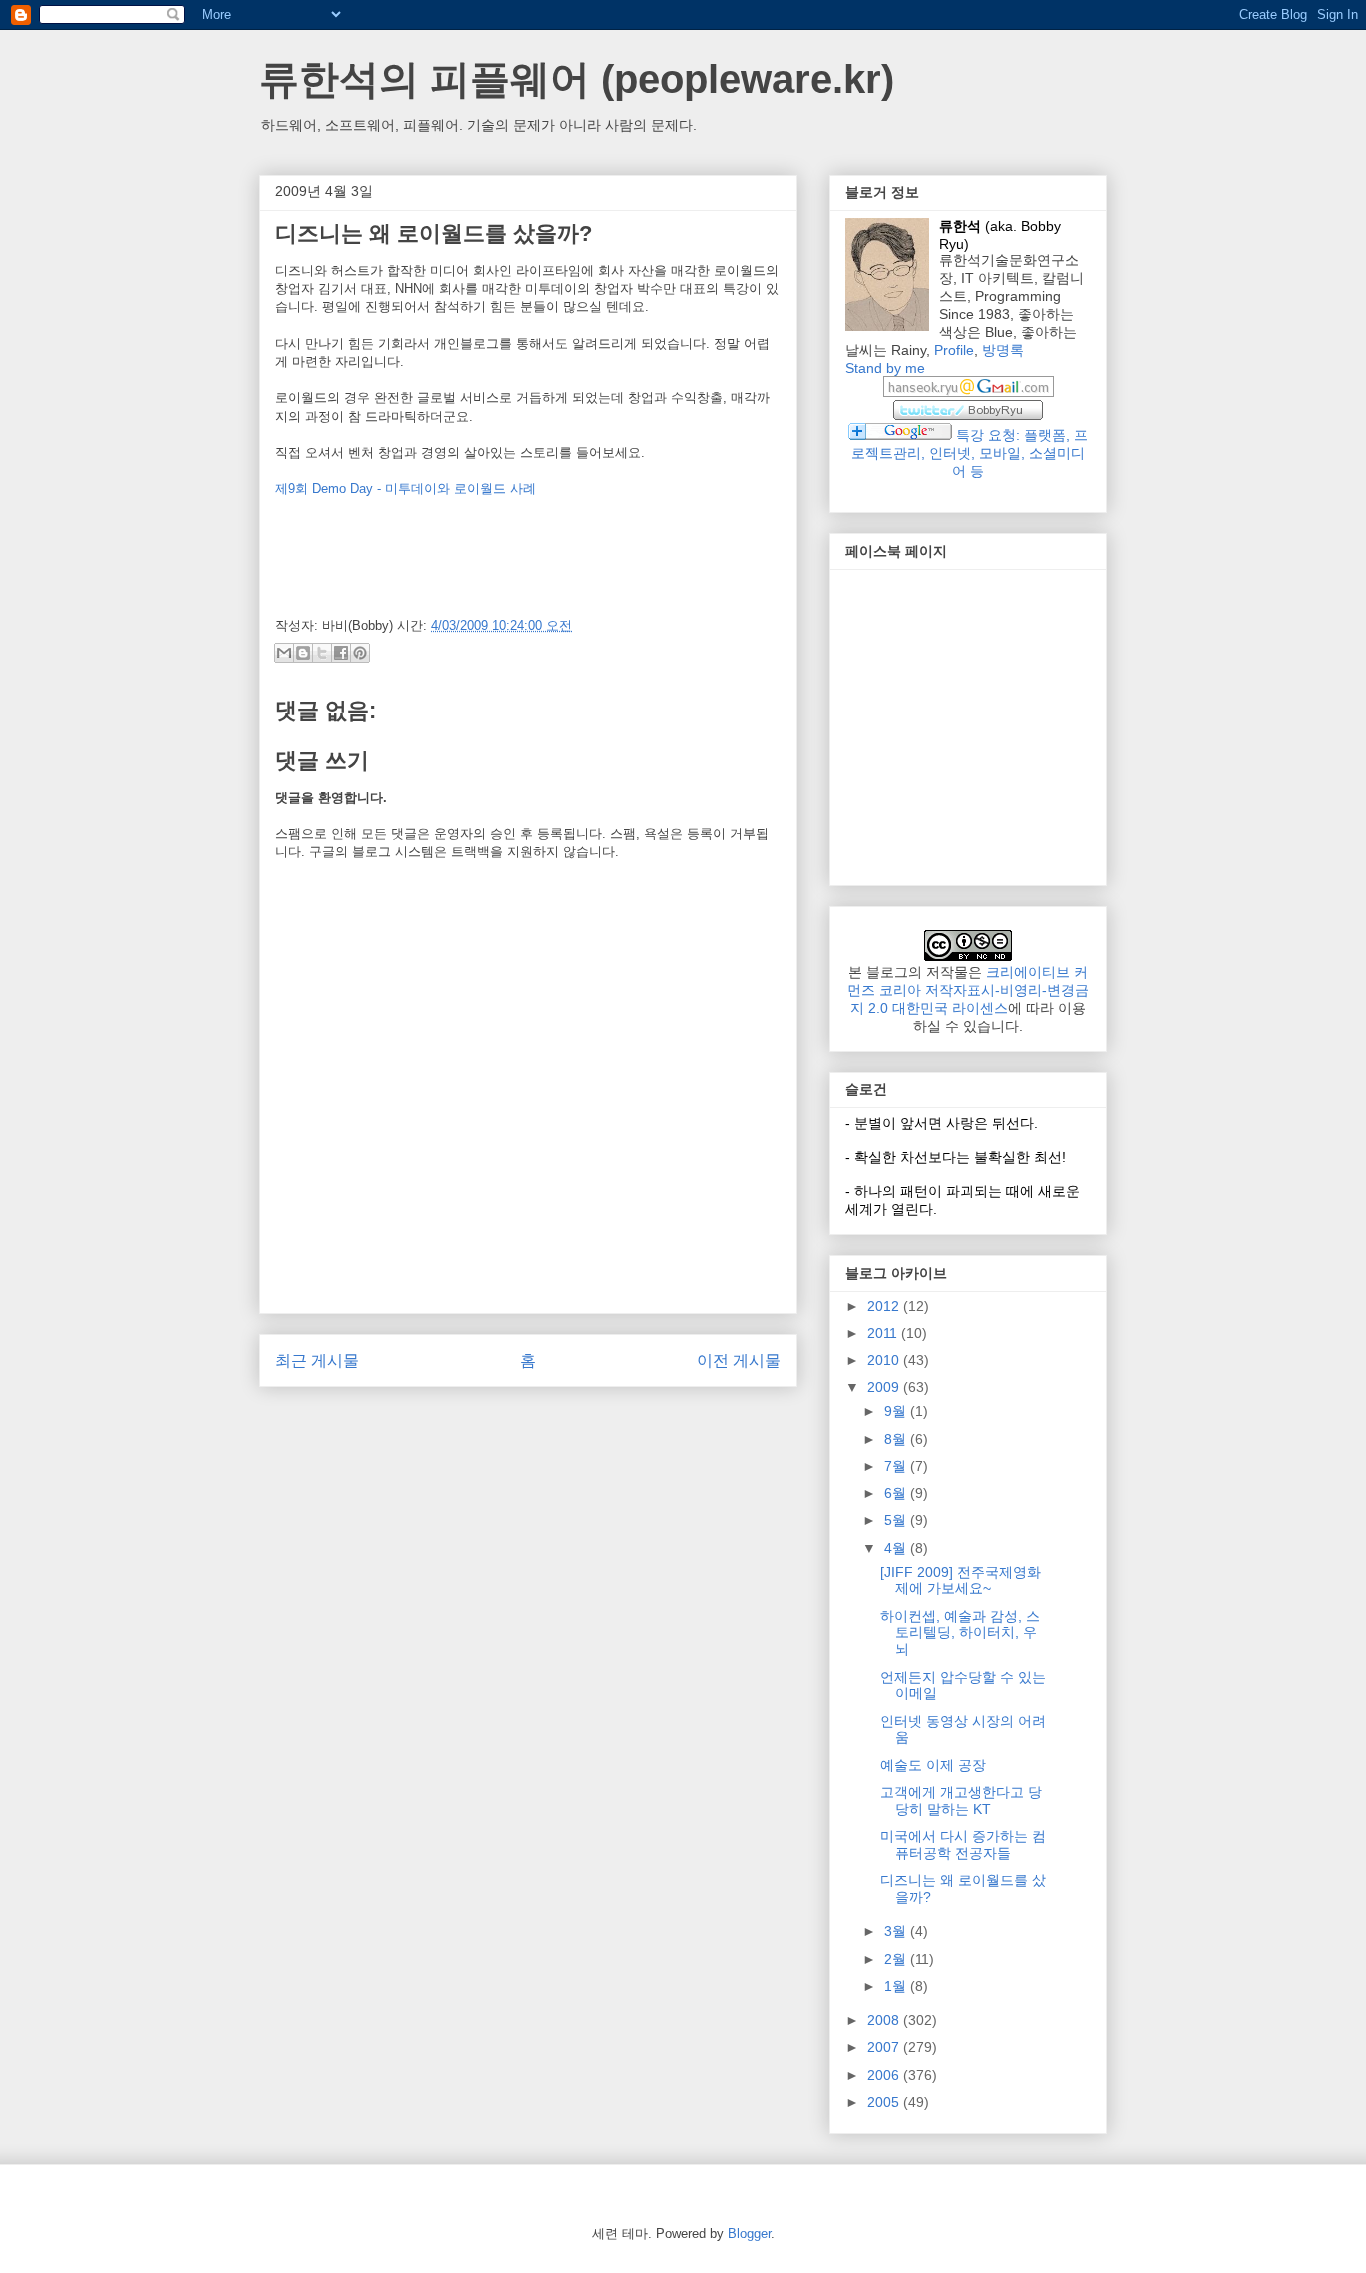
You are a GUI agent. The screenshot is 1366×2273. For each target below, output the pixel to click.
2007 (885, 2047)
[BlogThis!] (303, 653)
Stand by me (885, 368)
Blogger (749, 2233)
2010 (885, 1360)
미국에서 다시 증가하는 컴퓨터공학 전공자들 (963, 1844)
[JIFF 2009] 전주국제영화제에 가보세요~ (960, 1580)
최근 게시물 (317, 1360)
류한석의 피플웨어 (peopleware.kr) (576, 79)
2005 (885, 2102)
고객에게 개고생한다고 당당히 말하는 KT (961, 1800)
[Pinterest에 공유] (360, 653)
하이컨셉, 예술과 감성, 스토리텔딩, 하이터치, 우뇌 (960, 1633)
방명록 (1003, 350)
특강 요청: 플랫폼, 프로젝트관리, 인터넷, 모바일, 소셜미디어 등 (969, 453)
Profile (954, 350)
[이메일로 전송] (284, 653)
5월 (897, 1520)
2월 (897, 1959)
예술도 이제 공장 (933, 1765)
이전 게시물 (739, 1360)
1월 (897, 1986)
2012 (885, 1306)
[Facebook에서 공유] (341, 653)
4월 (897, 1548)
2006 (885, 2075)
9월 (897, 1411)
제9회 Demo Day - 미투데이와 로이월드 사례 (405, 488)
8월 (897, 1439)
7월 (897, 1466)
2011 (884, 1333)
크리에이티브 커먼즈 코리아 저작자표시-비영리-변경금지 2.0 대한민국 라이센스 (968, 990)
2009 (885, 1387)
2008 (885, 2020)
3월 (897, 1931)
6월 (897, 1493)
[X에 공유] (322, 653)
